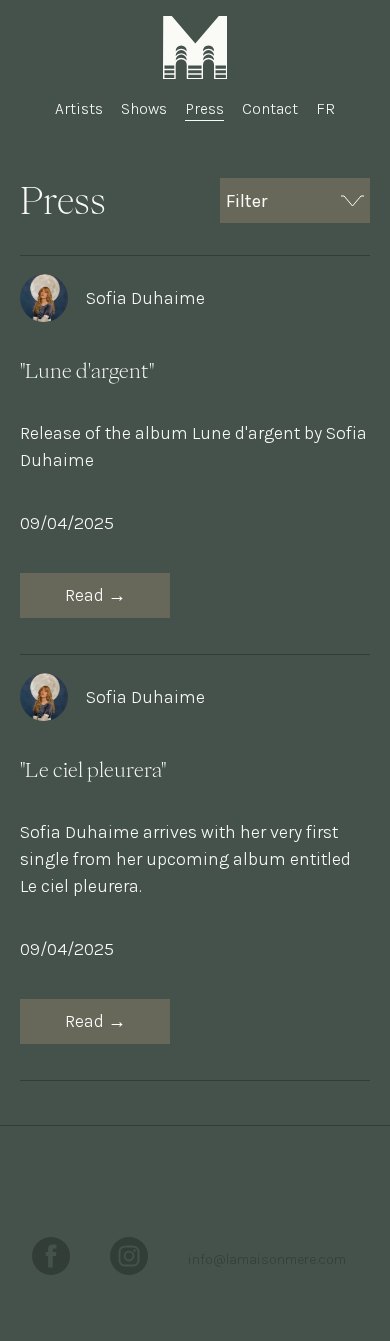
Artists (79, 108)
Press (204, 108)
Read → (95, 595)
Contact (270, 108)
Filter (246, 201)
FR (325, 108)
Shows (144, 108)
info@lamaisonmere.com (267, 1259)
